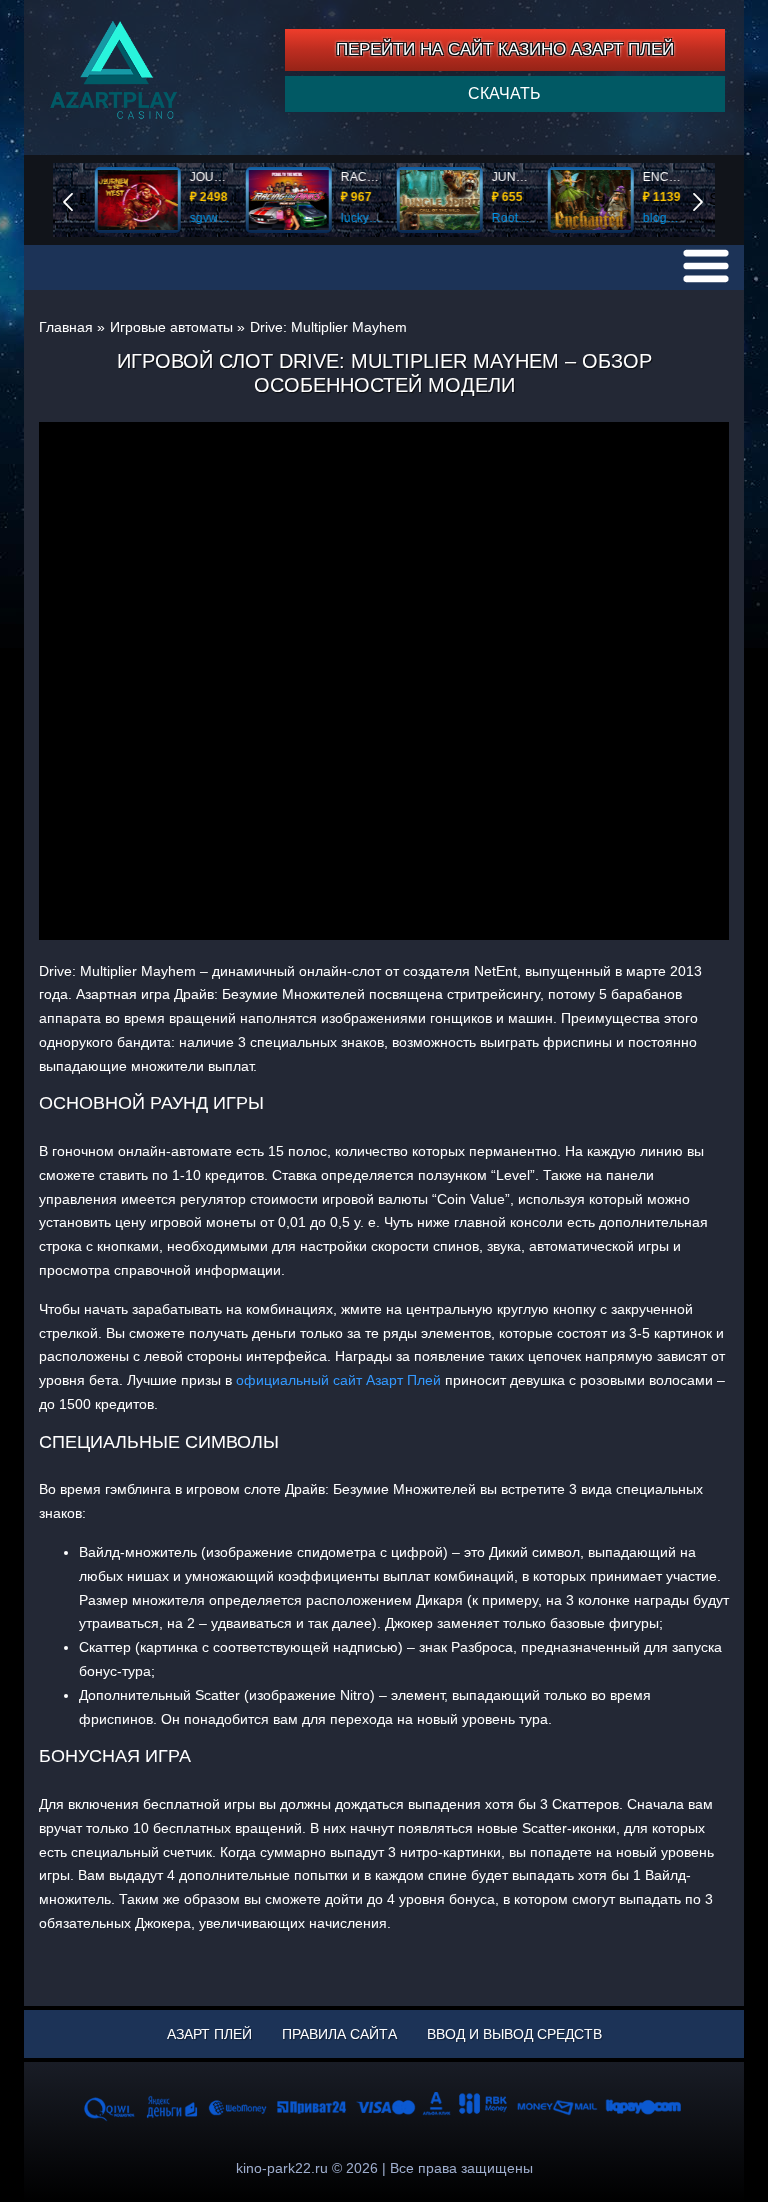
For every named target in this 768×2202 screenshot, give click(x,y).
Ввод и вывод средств (514, 2034)
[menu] (706, 266)
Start (712, 199)
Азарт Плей (209, 2034)
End (82, 199)
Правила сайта (339, 2034)
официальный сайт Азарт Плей (338, 1380)
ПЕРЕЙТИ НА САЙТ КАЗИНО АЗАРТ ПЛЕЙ (505, 49)
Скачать (504, 93)
